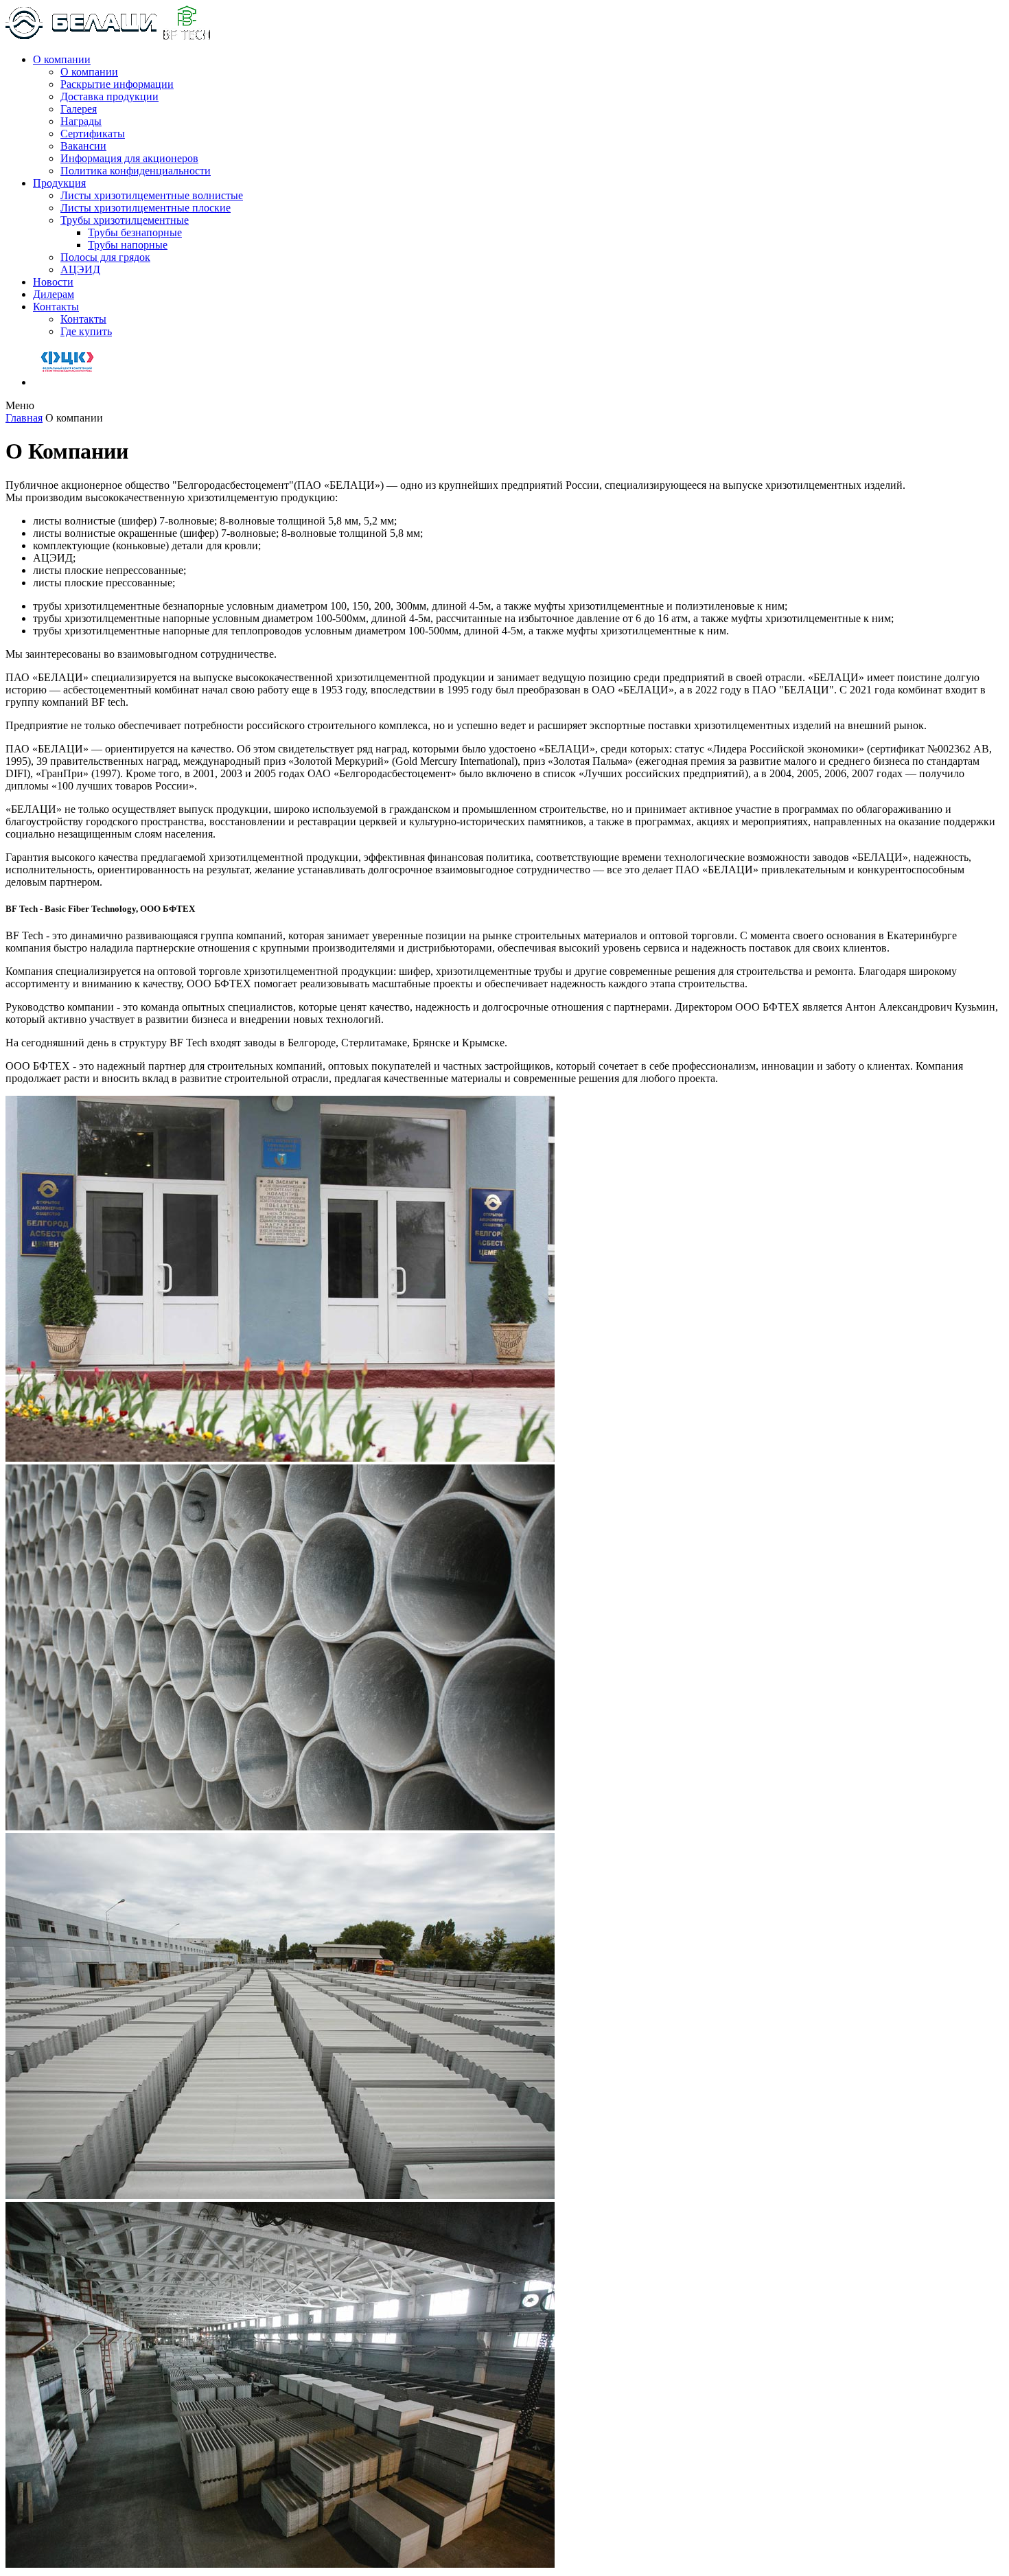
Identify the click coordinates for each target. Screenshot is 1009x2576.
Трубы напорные (128, 245)
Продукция (59, 183)
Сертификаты (93, 134)
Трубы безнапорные (135, 232)
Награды (81, 121)
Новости (53, 282)
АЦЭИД (80, 269)
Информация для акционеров (129, 158)
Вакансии (83, 146)
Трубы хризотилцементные (125, 220)
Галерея (79, 109)
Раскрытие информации (117, 84)
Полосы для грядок (105, 257)
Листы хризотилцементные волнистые (152, 195)
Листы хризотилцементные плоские (146, 208)
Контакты (56, 307)
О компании (62, 59)
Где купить (86, 331)
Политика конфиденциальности (136, 171)
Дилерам (54, 294)
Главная (24, 418)
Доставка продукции (109, 96)
